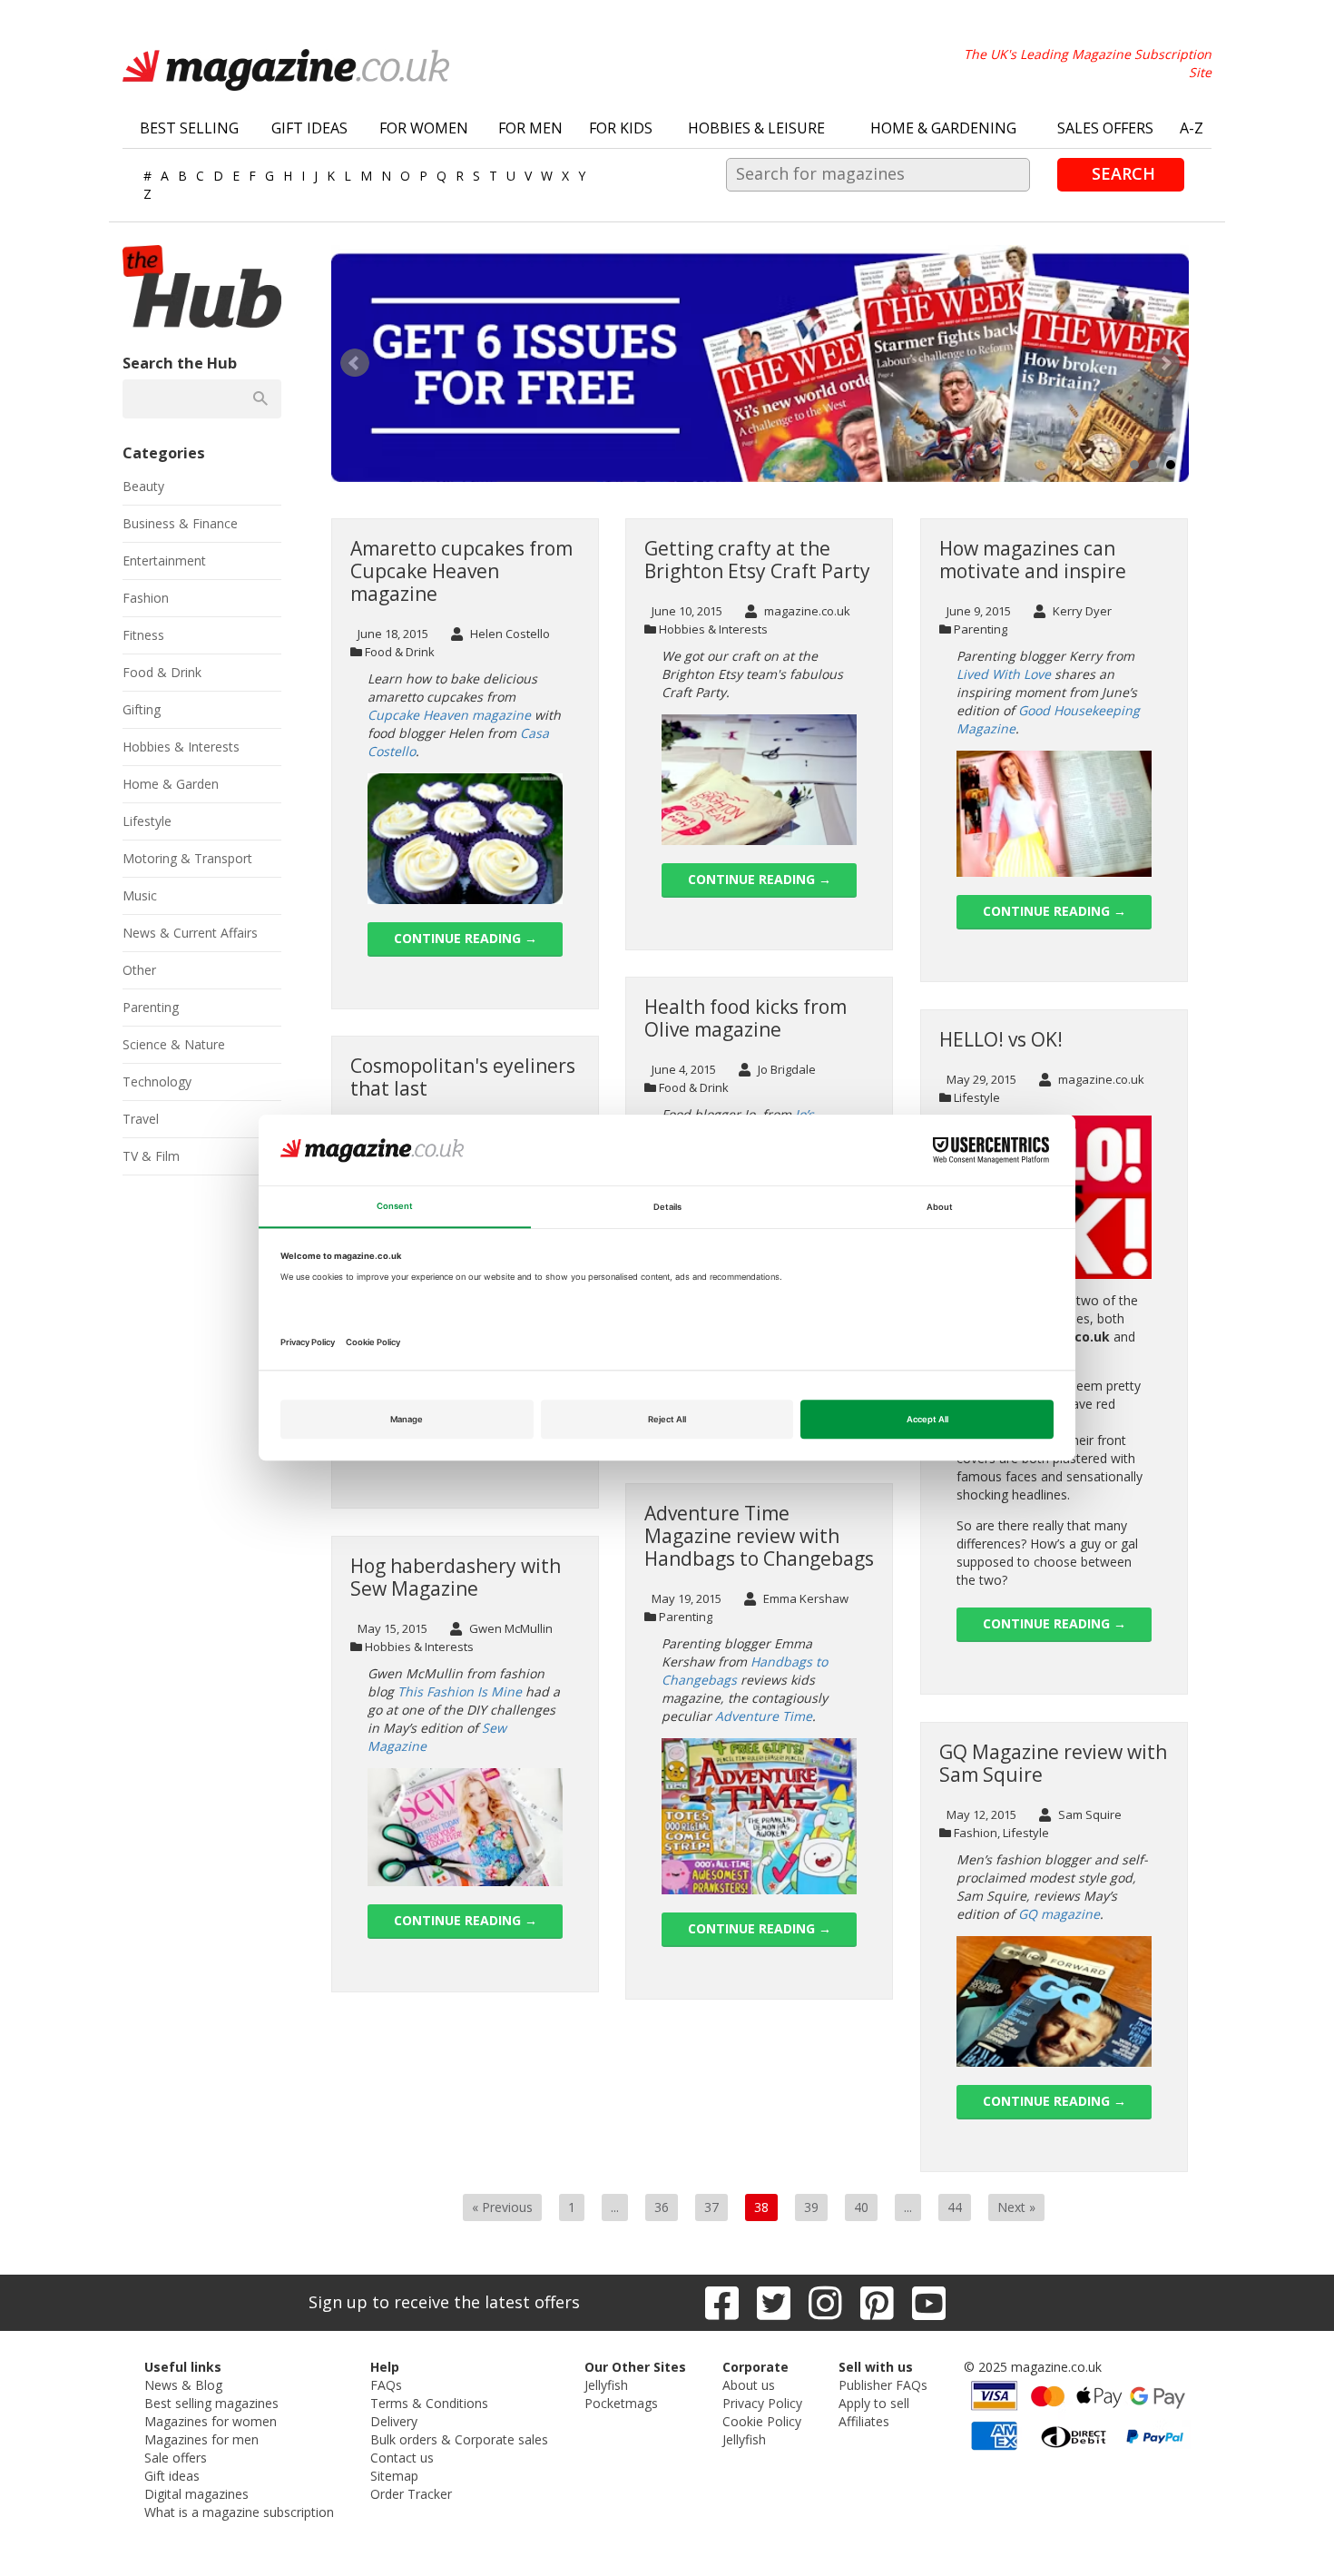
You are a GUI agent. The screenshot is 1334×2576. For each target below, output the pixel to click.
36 (662, 2207)
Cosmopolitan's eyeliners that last (463, 1077)
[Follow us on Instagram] (825, 2303)
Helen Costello (509, 634)
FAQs (386, 2385)
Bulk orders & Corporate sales (459, 2439)
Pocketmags (621, 2403)
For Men (530, 128)
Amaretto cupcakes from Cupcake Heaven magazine (461, 571)
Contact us (402, 2458)
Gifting (142, 709)
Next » (1016, 2207)
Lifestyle (977, 1097)
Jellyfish (606, 2385)
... (615, 2207)
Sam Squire (1089, 1814)
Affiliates (864, 2421)
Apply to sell (874, 2403)
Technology (157, 1082)
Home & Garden (171, 784)
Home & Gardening (943, 128)
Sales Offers (1105, 128)
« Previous (502, 2207)
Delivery (394, 2421)
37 (711, 2207)
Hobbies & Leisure (756, 128)
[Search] (260, 398)
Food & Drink (400, 652)
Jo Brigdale (785, 1069)
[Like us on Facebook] (722, 2303)
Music (140, 895)
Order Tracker (411, 2494)
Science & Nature (174, 1044)
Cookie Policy (762, 2421)
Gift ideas (172, 2476)
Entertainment (164, 560)
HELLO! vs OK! (1001, 1039)
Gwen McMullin (510, 1628)
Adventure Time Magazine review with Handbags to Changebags (759, 1536)
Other (139, 970)
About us (749, 2385)
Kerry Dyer (1081, 611)
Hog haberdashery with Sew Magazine (456, 1577)
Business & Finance (180, 523)
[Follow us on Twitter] (774, 2303)
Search (1123, 173)
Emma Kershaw (804, 1598)
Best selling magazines (211, 2403)
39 (811, 2207)
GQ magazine (1059, 1914)
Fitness (143, 635)
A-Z (1192, 128)
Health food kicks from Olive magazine (745, 1018)
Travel (141, 1119)
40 (861, 2207)
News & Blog (183, 2385)
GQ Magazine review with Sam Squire (1053, 1763)
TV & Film (151, 1156)
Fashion (976, 1833)
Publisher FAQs (883, 2385)
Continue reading (466, 938)
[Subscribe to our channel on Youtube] (929, 2303)
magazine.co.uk (806, 611)
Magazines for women (211, 2421)
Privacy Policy (762, 2403)
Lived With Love (1004, 674)
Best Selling (189, 128)
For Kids (621, 128)
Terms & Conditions (429, 2403)
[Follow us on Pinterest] (877, 2303)
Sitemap (394, 2476)
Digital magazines (196, 2494)
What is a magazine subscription (239, 2512)
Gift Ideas (309, 128)
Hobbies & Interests (713, 629)
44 (955, 2207)
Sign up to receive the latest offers (444, 2302)
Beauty (143, 486)
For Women (424, 128)
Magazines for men (201, 2439)
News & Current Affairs (190, 933)
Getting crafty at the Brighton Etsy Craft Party (757, 560)
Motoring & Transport (187, 858)
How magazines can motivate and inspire (1033, 560)
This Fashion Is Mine (460, 1691)
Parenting (981, 629)
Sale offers (176, 2458)
